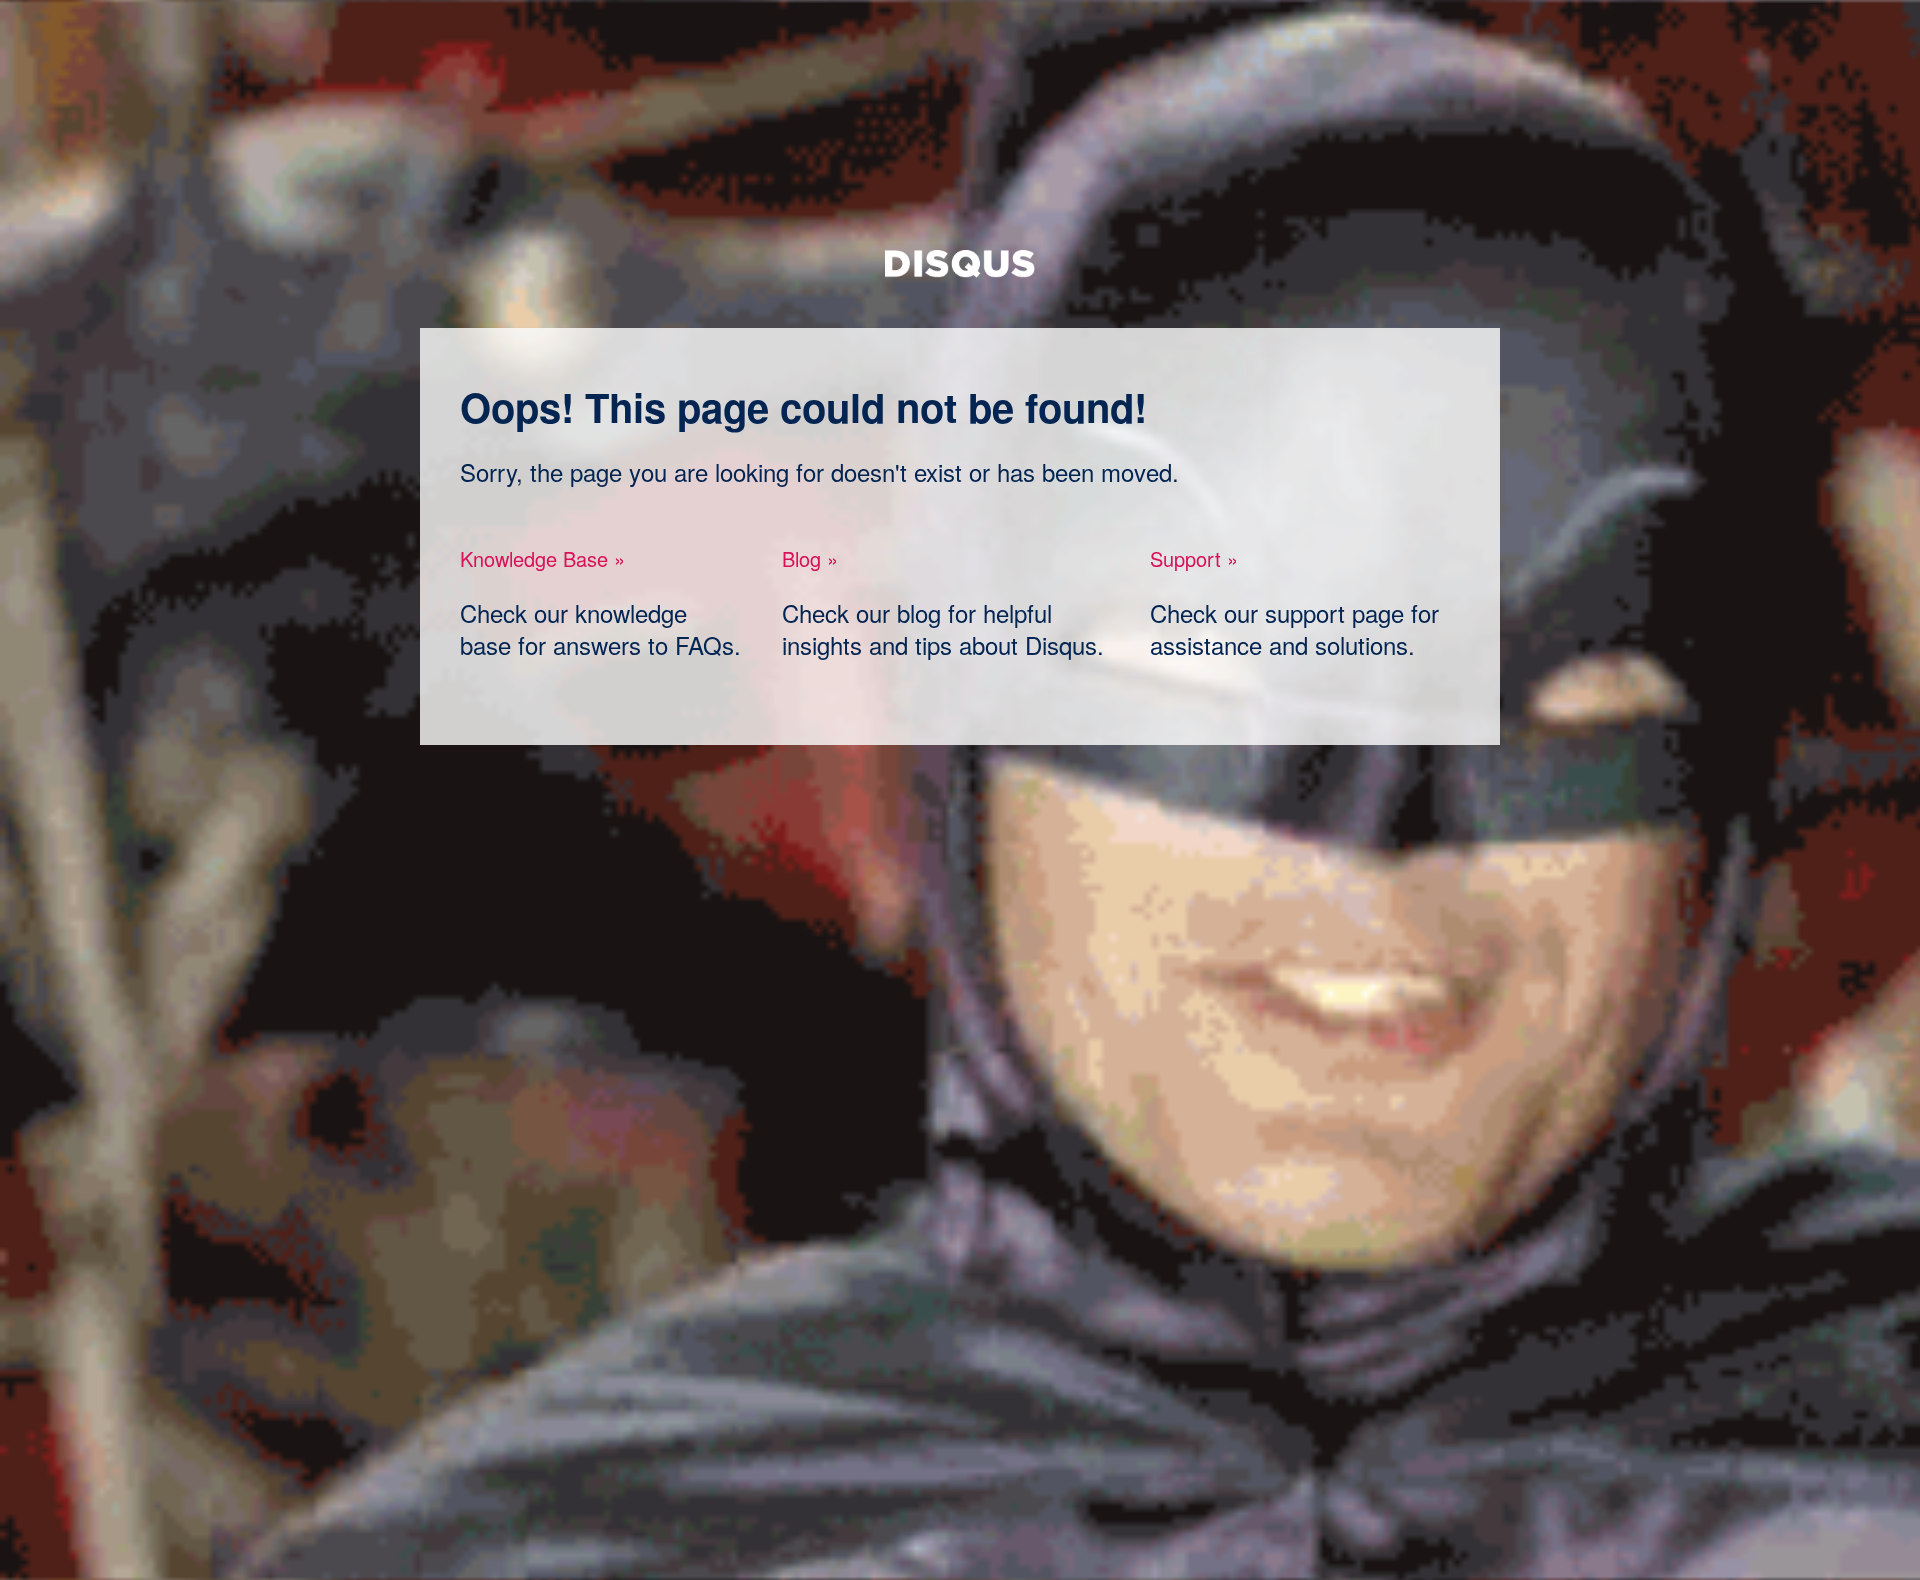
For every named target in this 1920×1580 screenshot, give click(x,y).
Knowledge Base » (542, 558)
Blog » (810, 558)
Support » (1194, 558)
